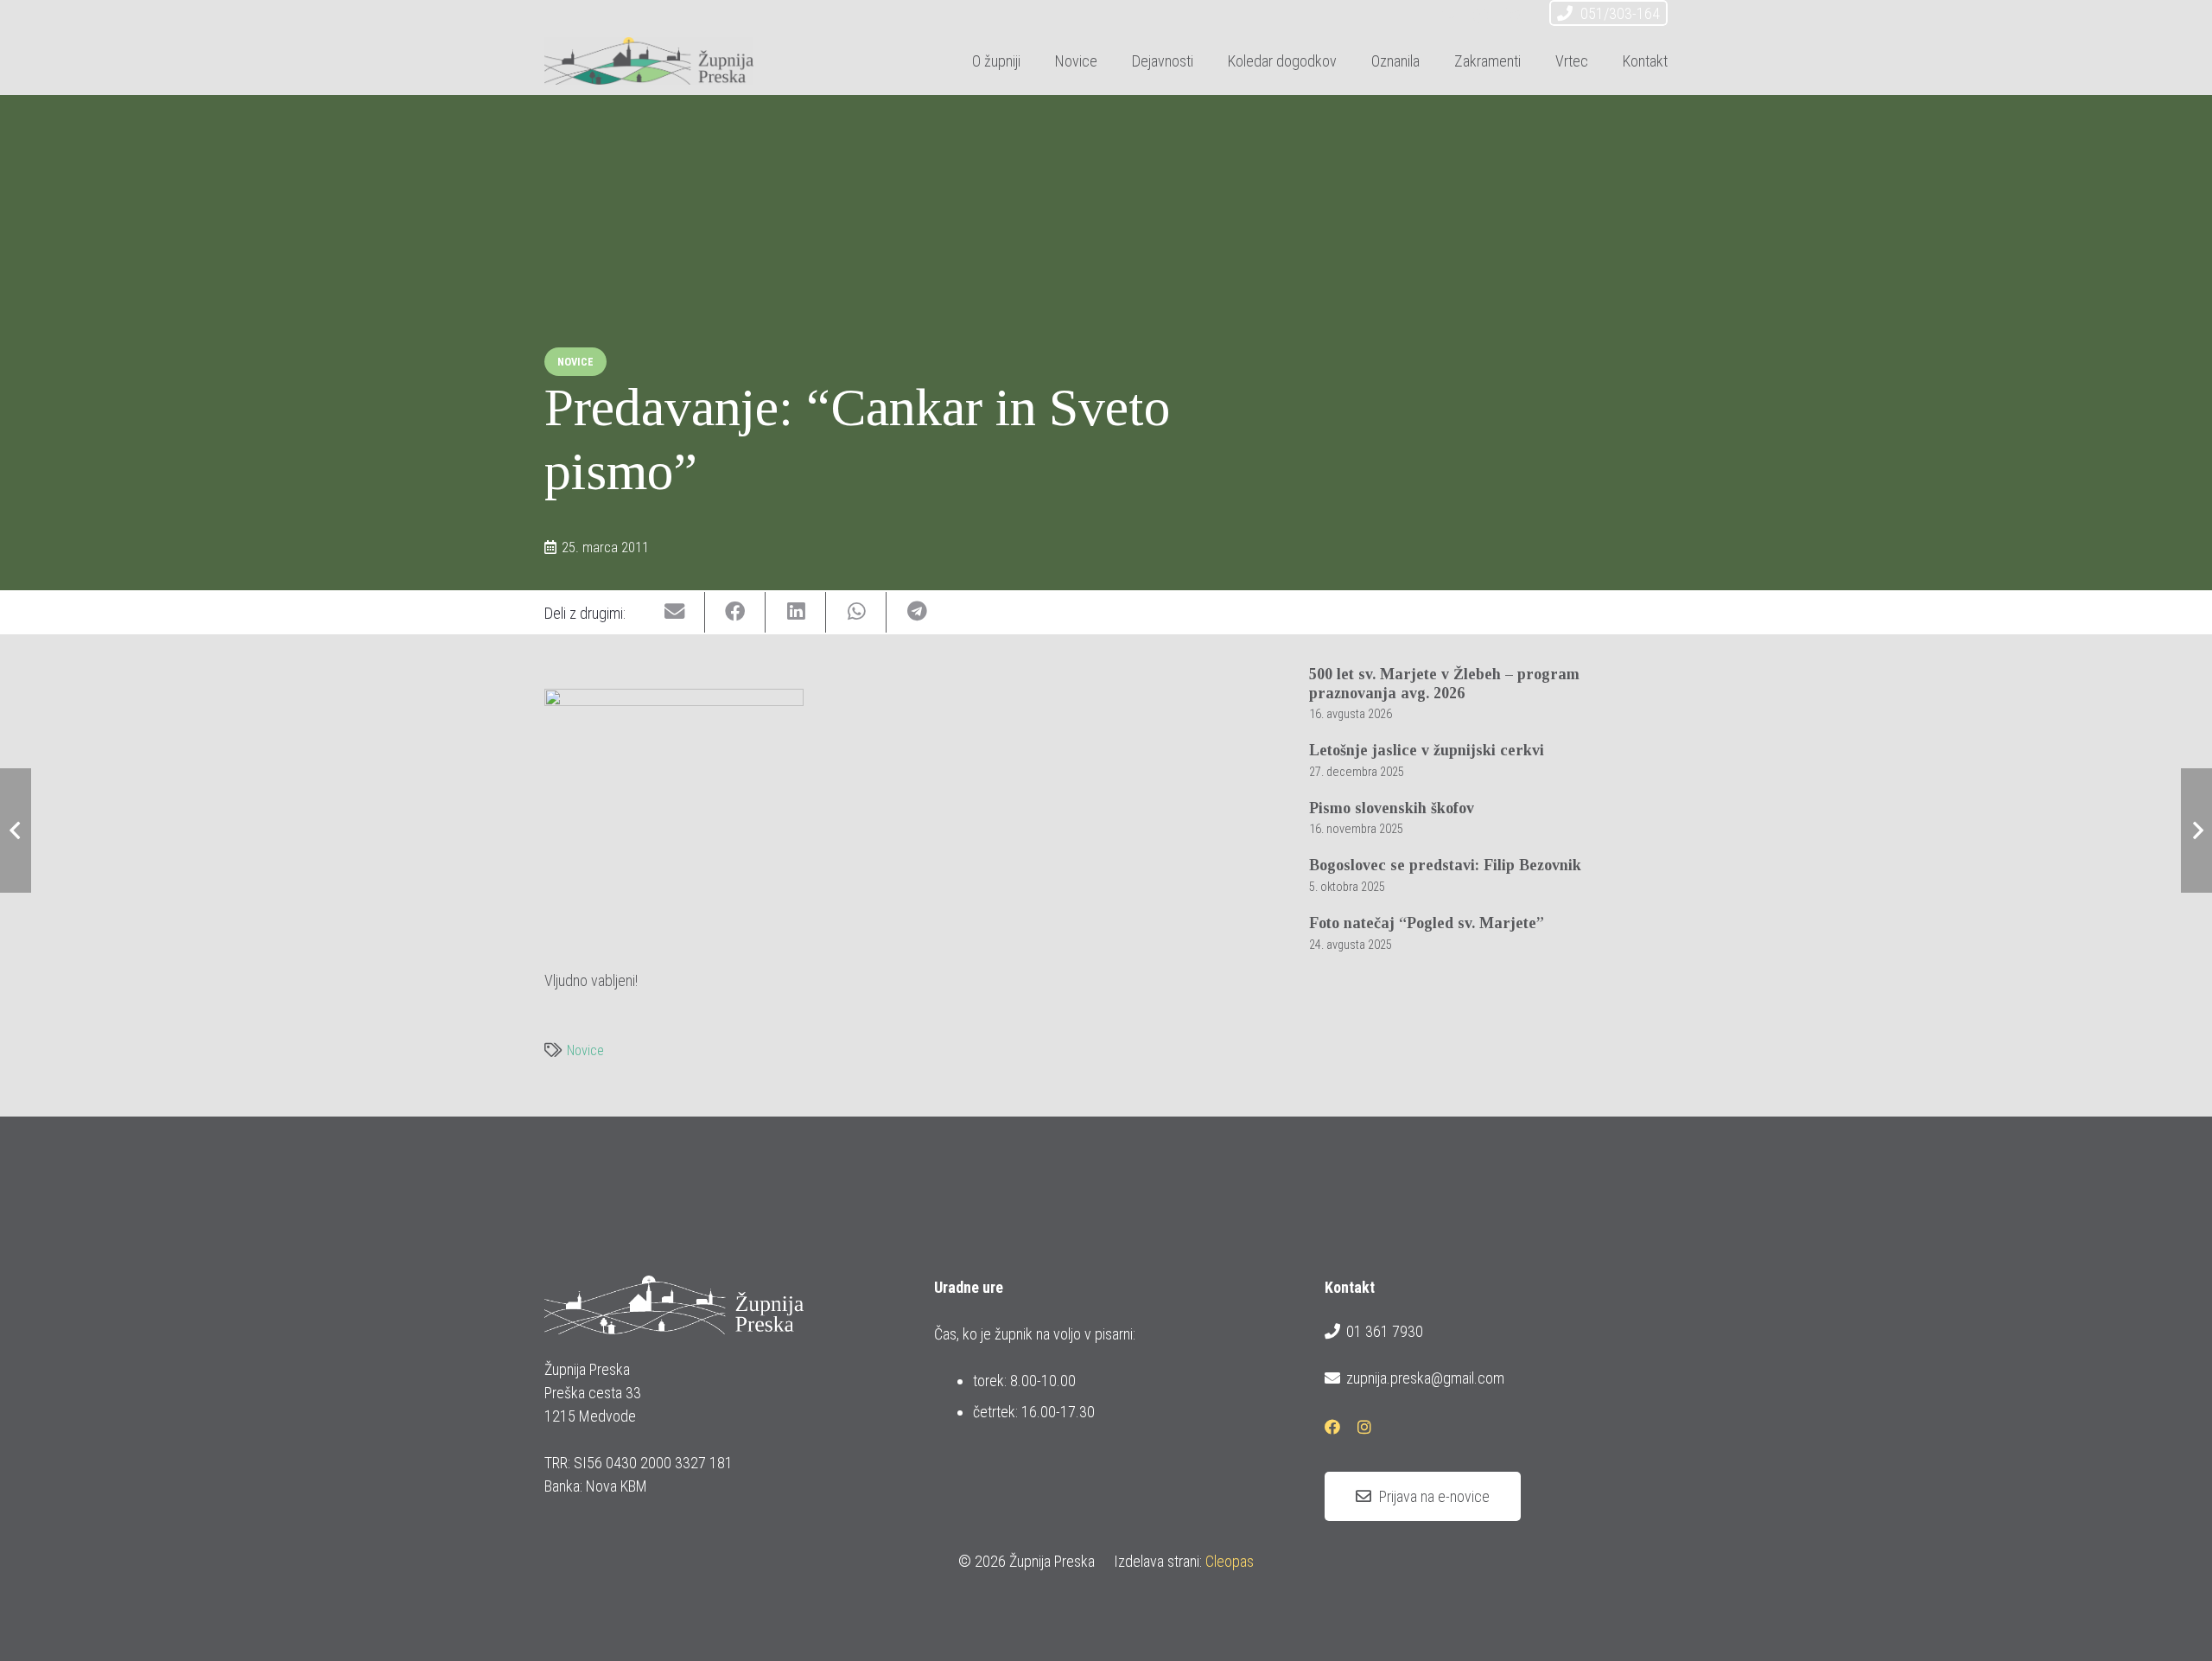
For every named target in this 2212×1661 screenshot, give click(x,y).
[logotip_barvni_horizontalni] (649, 61)
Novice (585, 1050)
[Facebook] (1481, 16)
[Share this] (735, 612)
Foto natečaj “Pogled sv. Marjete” (1427, 923)
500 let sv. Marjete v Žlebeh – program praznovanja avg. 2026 (1444, 684)
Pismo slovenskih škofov (1392, 808)
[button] (1207, 60)
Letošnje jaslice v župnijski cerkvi (1427, 750)
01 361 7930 (1385, 1331)
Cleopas (1230, 1561)
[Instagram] (1512, 16)
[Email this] (675, 612)
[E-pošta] (1450, 16)
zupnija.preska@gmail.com (1425, 1378)
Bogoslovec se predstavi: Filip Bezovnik (1445, 865)
